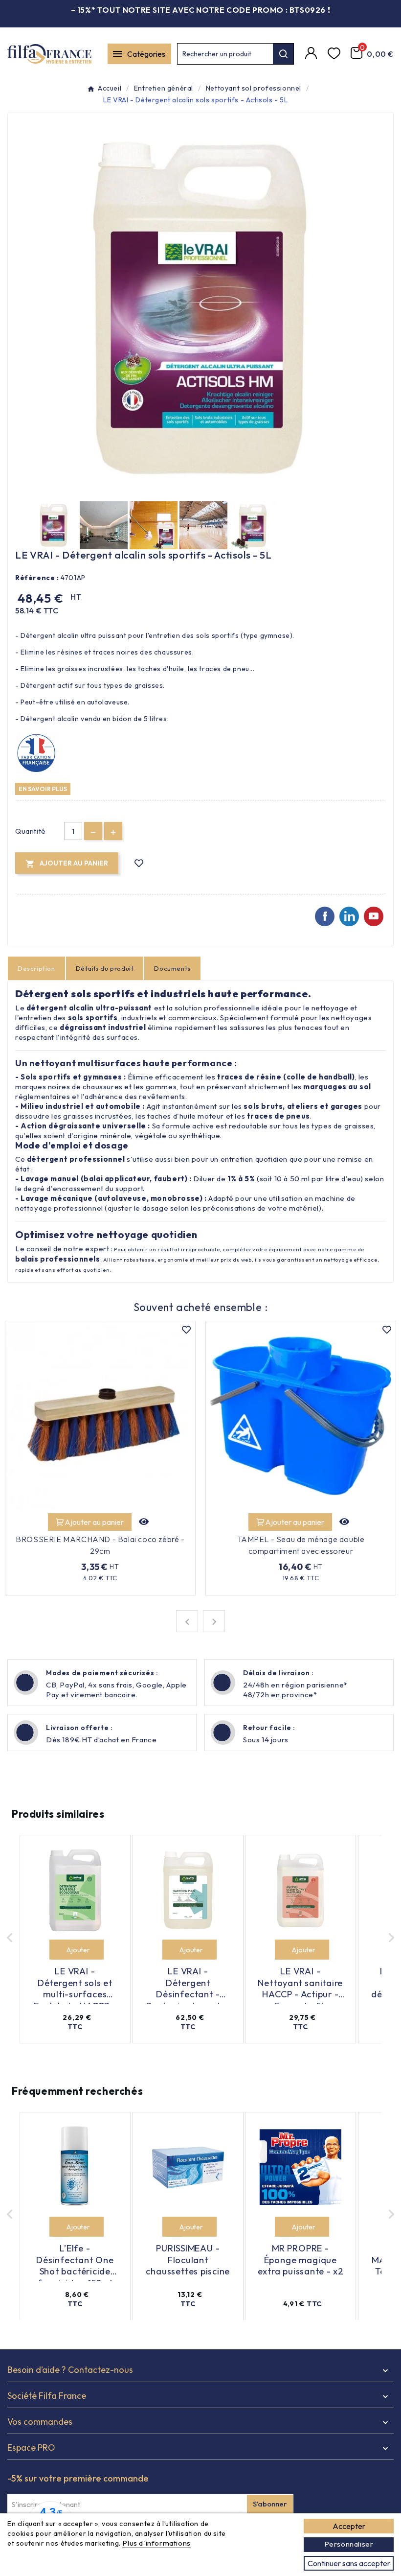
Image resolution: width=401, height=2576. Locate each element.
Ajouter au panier (94, 1522)
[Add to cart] (59, 1950)
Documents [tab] (172, 968)
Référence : (37, 578)
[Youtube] (374, 916)
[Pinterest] (349, 916)
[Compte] (312, 54)
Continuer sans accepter (349, 2563)
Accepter (349, 2526)
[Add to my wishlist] (139, 863)
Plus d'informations (156, 2543)
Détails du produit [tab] (105, 968)
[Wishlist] (335, 54)
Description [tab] (36, 968)
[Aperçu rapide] (144, 1522)
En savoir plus (43, 789)
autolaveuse (122, 1198)
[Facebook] (325, 916)
